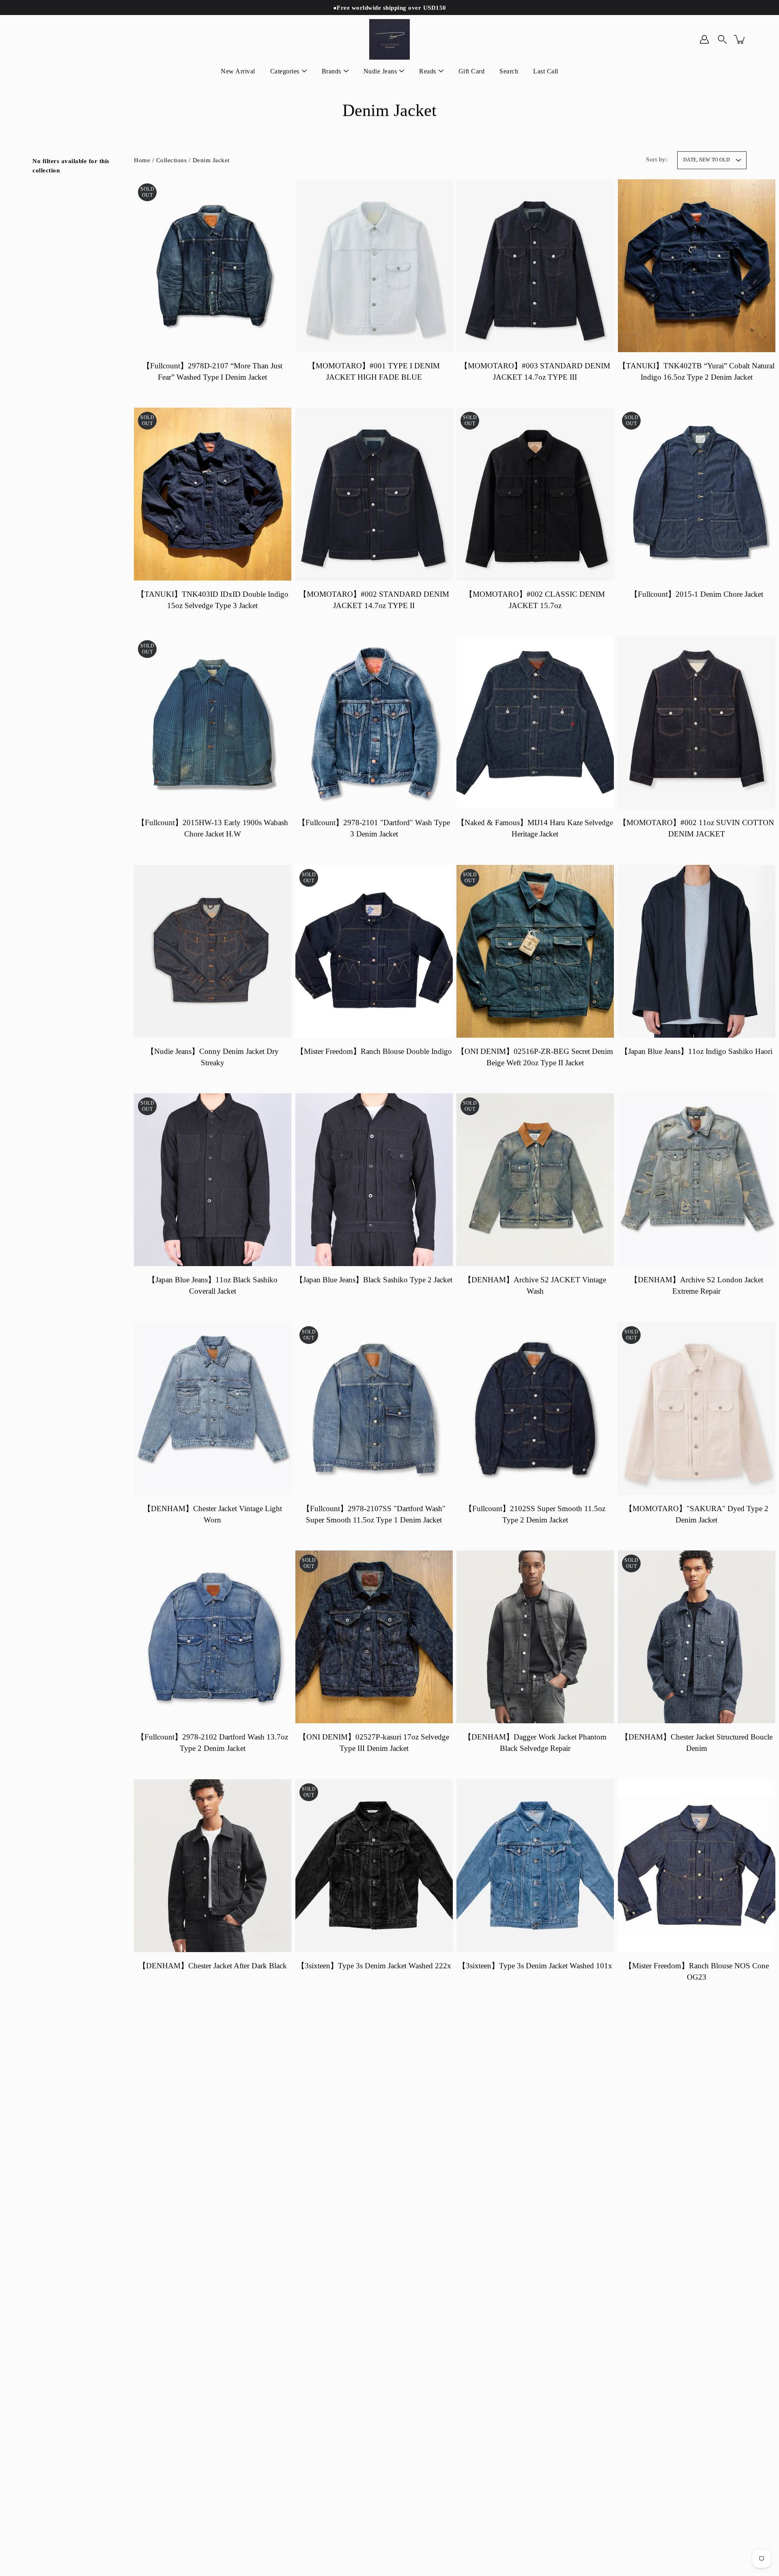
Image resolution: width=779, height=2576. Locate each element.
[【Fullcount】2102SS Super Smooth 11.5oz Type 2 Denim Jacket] (535, 1408)
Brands (331, 71)
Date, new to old (707, 160)
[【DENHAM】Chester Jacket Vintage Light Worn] (213, 1408)
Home (142, 160)
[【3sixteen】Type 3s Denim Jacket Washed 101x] (535, 1866)
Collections (172, 160)
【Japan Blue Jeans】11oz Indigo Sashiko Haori (696, 1051)
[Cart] (740, 39)
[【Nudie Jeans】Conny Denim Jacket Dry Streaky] (213, 951)
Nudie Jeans (380, 71)
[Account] (704, 39)
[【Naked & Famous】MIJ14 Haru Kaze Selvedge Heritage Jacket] (535, 722)
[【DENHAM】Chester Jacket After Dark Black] (213, 1866)
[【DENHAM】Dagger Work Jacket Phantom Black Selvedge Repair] (535, 1637)
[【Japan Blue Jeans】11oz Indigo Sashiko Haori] (697, 951)
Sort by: (657, 159)
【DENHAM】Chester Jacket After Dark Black (213, 1966)
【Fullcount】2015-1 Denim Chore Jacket (696, 594)
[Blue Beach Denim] (389, 39)
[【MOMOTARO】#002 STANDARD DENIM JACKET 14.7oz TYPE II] (374, 494)
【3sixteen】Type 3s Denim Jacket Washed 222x (374, 1966)
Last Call (546, 71)
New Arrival (238, 71)
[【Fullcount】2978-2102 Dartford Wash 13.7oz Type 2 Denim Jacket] (213, 1637)
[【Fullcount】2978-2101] (374, 722)
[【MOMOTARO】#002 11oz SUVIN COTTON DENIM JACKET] (697, 722)
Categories (285, 71)
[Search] (722, 39)
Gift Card (472, 71)
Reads (428, 71)
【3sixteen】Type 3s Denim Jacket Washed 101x (535, 1966)
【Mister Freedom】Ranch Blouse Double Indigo (374, 1051)
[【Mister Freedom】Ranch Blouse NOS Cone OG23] (697, 1866)
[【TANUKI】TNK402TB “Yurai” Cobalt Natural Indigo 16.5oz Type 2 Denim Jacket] (697, 266)
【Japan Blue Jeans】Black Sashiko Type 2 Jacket (374, 1280)
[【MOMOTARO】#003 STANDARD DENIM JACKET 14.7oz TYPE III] (535, 266)
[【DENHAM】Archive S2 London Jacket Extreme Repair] (697, 1180)
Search (509, 71)
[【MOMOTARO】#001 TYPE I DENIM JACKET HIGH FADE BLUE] (374, 266)
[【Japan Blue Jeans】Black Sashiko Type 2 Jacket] (374, 1180)
